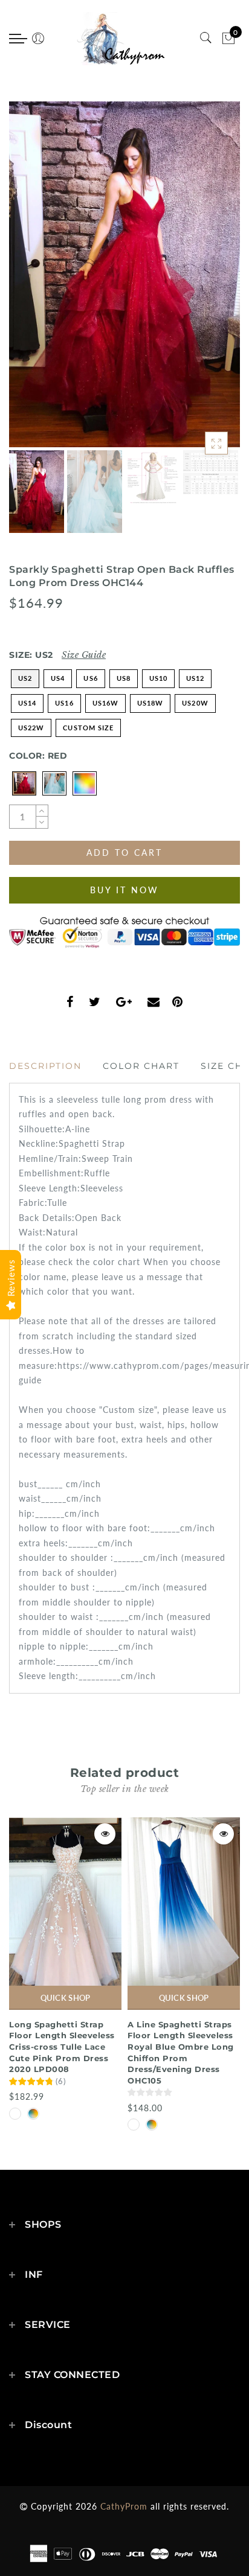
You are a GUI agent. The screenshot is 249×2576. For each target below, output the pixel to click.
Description (45, 1066)
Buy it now (124, 890)
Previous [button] (31, 282)
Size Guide (84, 655)
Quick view (105, 1834)
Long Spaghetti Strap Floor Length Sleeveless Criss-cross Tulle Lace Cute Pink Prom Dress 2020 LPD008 (62, 2047)
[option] (124, 274)
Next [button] (202, 281)
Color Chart (141, 1066)
